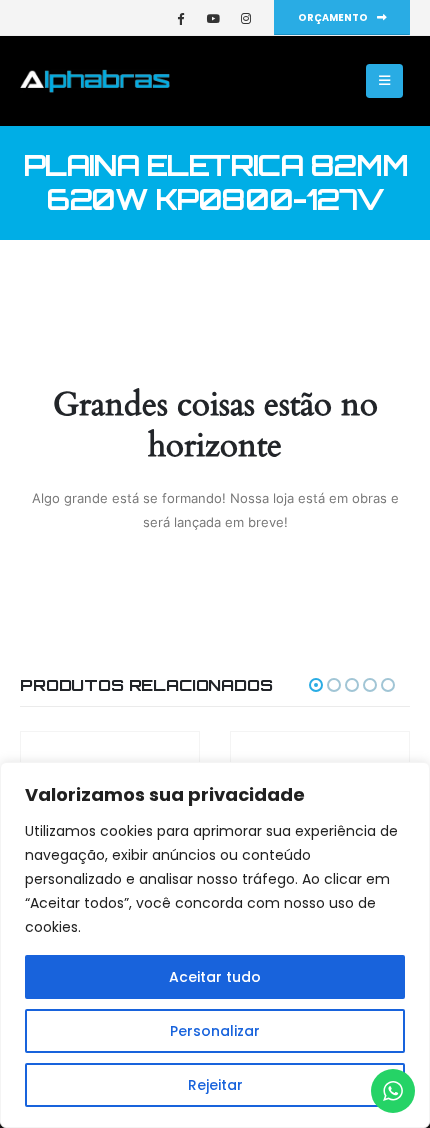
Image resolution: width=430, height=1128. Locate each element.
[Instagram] (246, 18)
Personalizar (215, 1031)
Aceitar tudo (215, 977)
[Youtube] (213, 18)
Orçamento (334, 17)
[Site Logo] (95, 81)
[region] (215, 945)
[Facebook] (180, 18)
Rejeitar (215, 1085)
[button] (384, 81)
